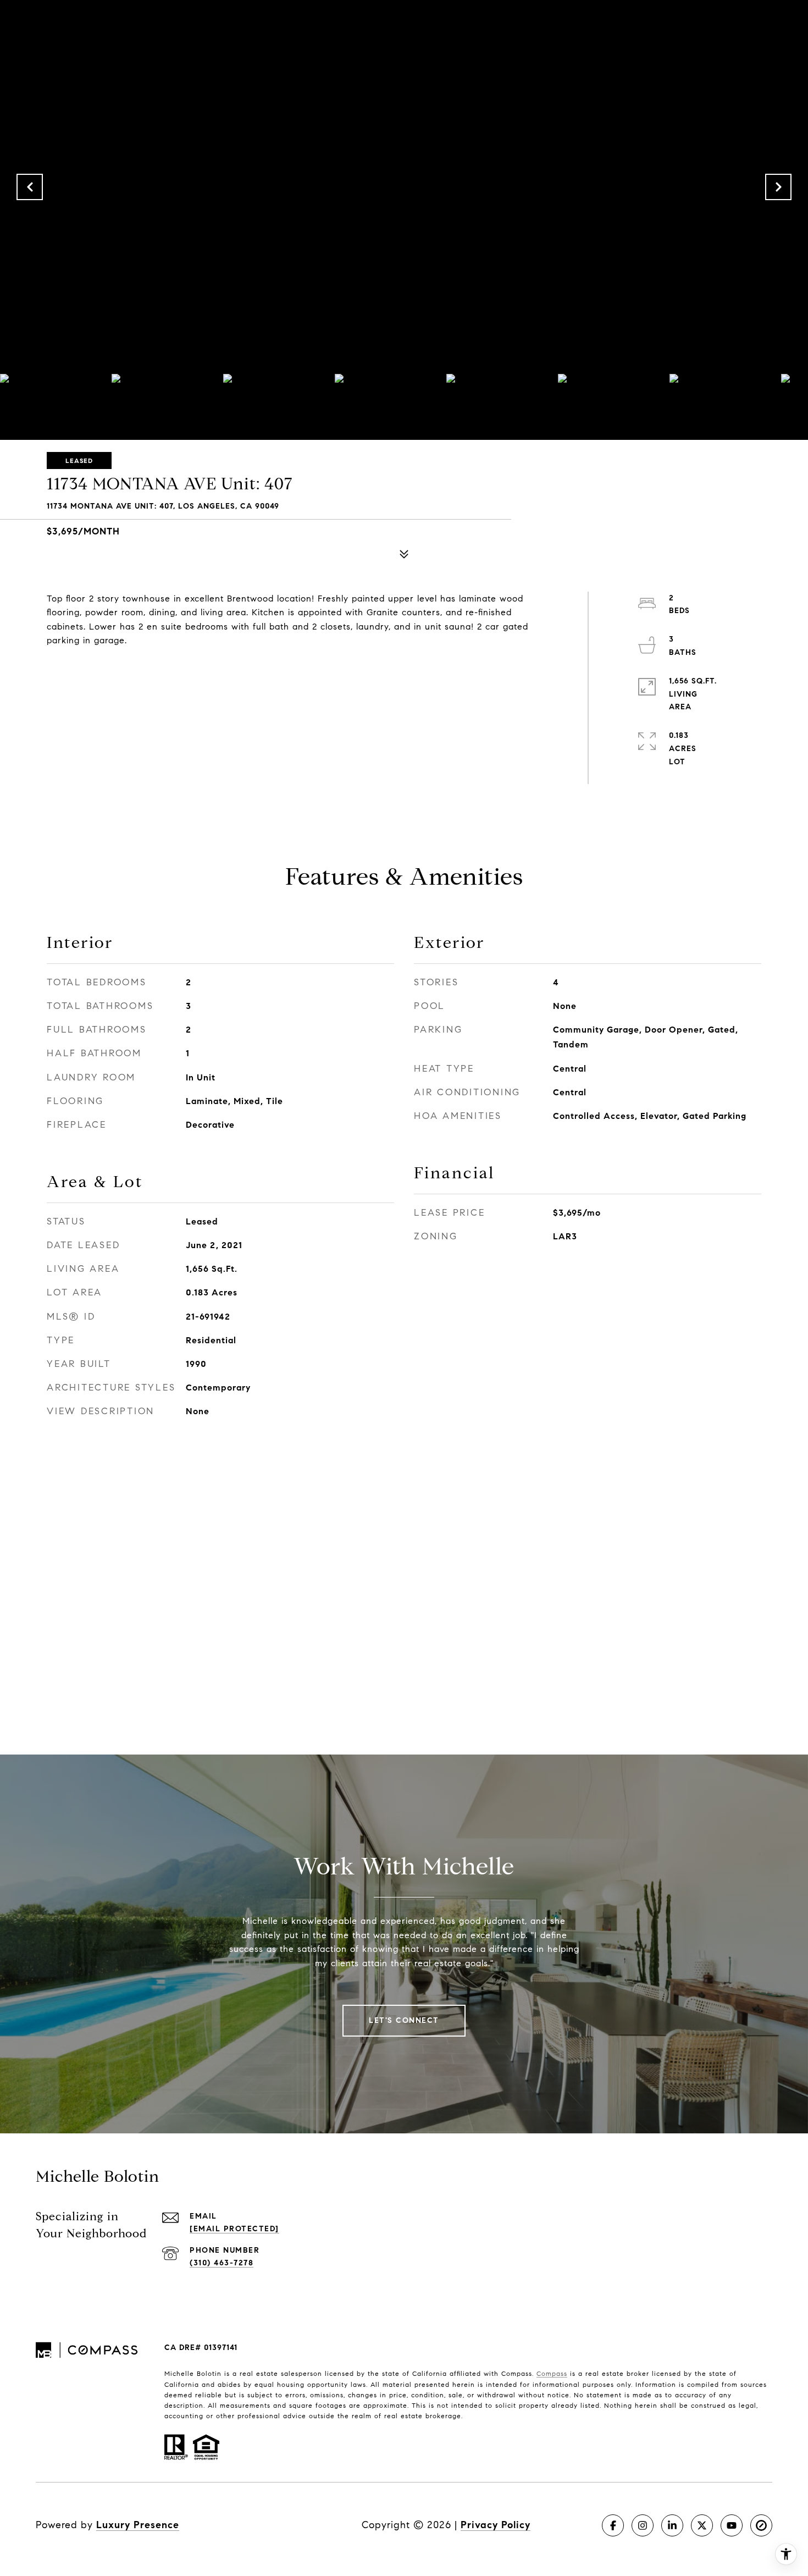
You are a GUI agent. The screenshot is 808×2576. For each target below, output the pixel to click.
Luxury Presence (138, 2525)
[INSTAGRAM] (643, 2525)
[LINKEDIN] (672, 2525)
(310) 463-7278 (222, 2263)
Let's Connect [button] (404, 2020)
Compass (552, 2373)
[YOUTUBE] (732, 2525)
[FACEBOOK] (613, 2525)
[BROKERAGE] (761, 2525)
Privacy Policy (496, 2525)
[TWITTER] (702, 2525)
